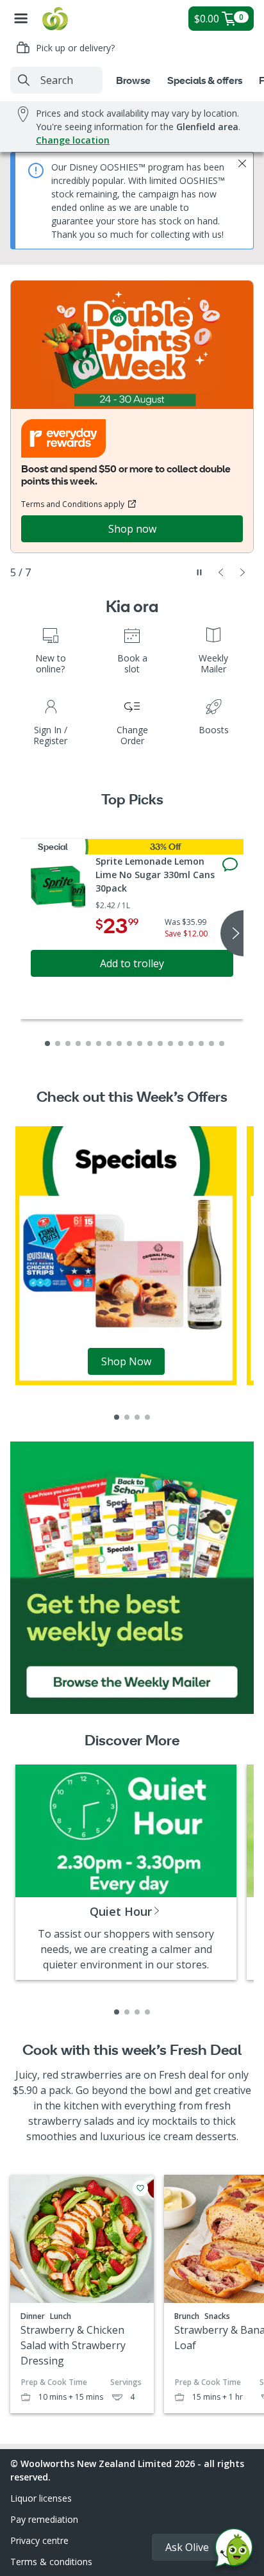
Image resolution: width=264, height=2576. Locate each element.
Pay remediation (44, 2519)
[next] (232, 933)
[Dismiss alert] (242, 163)
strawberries (92, 2075)
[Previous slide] (221, 572)
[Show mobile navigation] (21, 19)
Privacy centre (39, 2540)
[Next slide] (243, 572)
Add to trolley (132, 963)
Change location (73, 140)
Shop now (132, 529)
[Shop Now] (126, 1255)
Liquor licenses (41, 2498)
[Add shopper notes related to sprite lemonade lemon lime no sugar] (230, 865)
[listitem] (117, 1417)
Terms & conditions (51, 2562)
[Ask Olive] (234, 2551)
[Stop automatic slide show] (199, 572)
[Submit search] (24, 80)
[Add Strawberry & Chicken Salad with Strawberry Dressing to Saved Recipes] (140, 2188)
